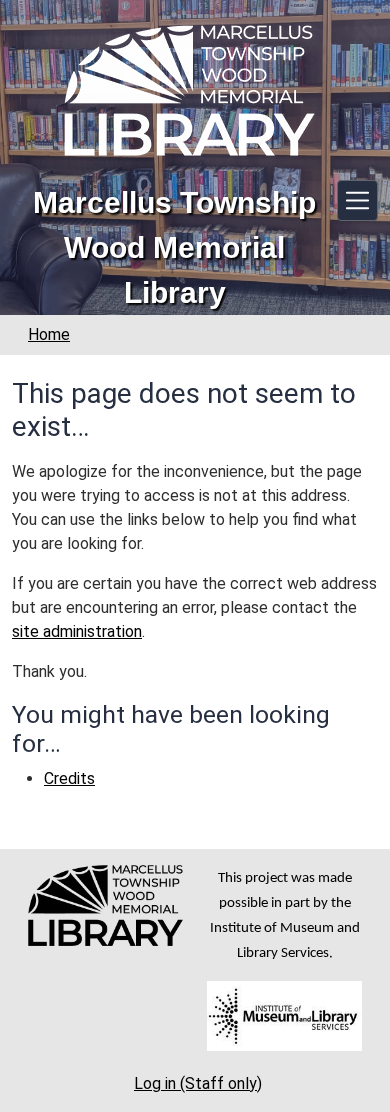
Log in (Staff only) (198, 1083)
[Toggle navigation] (357, 200)
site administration (77, 631)
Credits (69, 778)
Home (49, 334)
